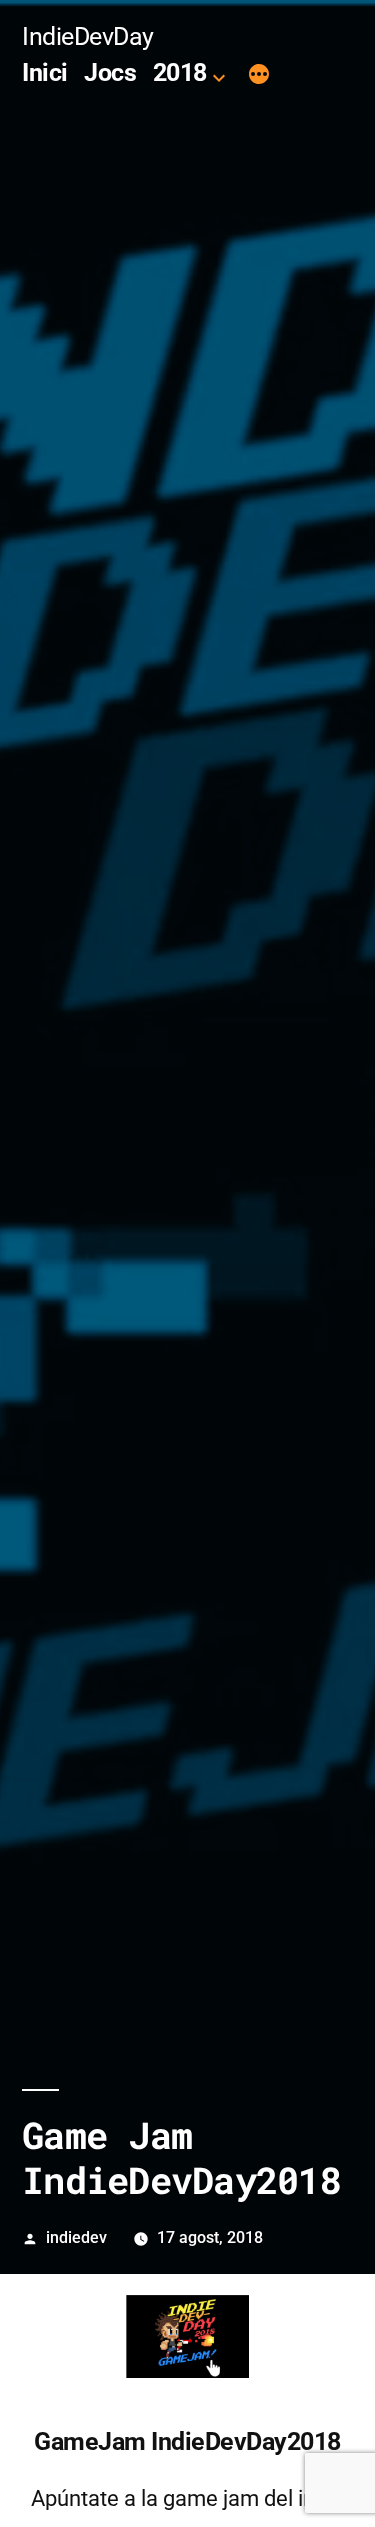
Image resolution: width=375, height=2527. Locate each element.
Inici (45, 72)
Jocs (110, 72)
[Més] (259, 76)
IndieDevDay (88, 36)
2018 (180, 72)
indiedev (76, 2237)
